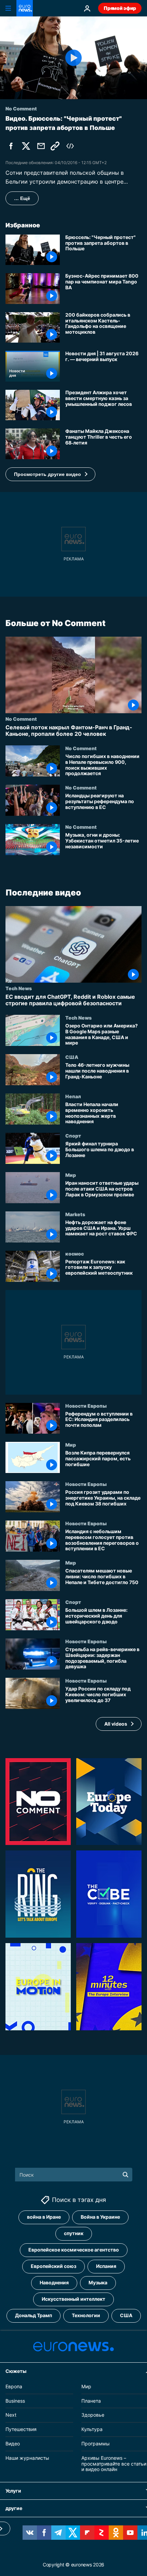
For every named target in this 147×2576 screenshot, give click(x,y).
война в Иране (44, 2217)
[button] (50, 474)
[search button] (125, 2175)
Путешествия (21, 2429)
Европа (14, 2386)
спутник (74, 2233)
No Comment (21, 719)
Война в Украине (100, 2217)
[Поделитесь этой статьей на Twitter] (26, 146)
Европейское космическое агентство (74, 2250)
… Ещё (22, 198)
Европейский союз (54, 2266)
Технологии (86, 2315)
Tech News (19, 988)
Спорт (73, 1136)
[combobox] (74, 2175)
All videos (116, 1723)
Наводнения (54, 2282)
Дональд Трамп (34, 2315)
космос (75, 1253)
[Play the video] (73, 58)
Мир (71, 1175)
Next (11, 2415)
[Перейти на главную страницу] (25, 8)
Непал (73, 1096)
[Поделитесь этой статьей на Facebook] (11, 146)
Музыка (98, 2282)
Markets (75, 1214)
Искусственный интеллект (73, 2299)
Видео (13, 2444)
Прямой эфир (120, 8)
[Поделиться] (41, 146)
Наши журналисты (27, 2458)
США (72, 1057)
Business (15, 2400)
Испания (106, 2266)
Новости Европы (86, 1405)
